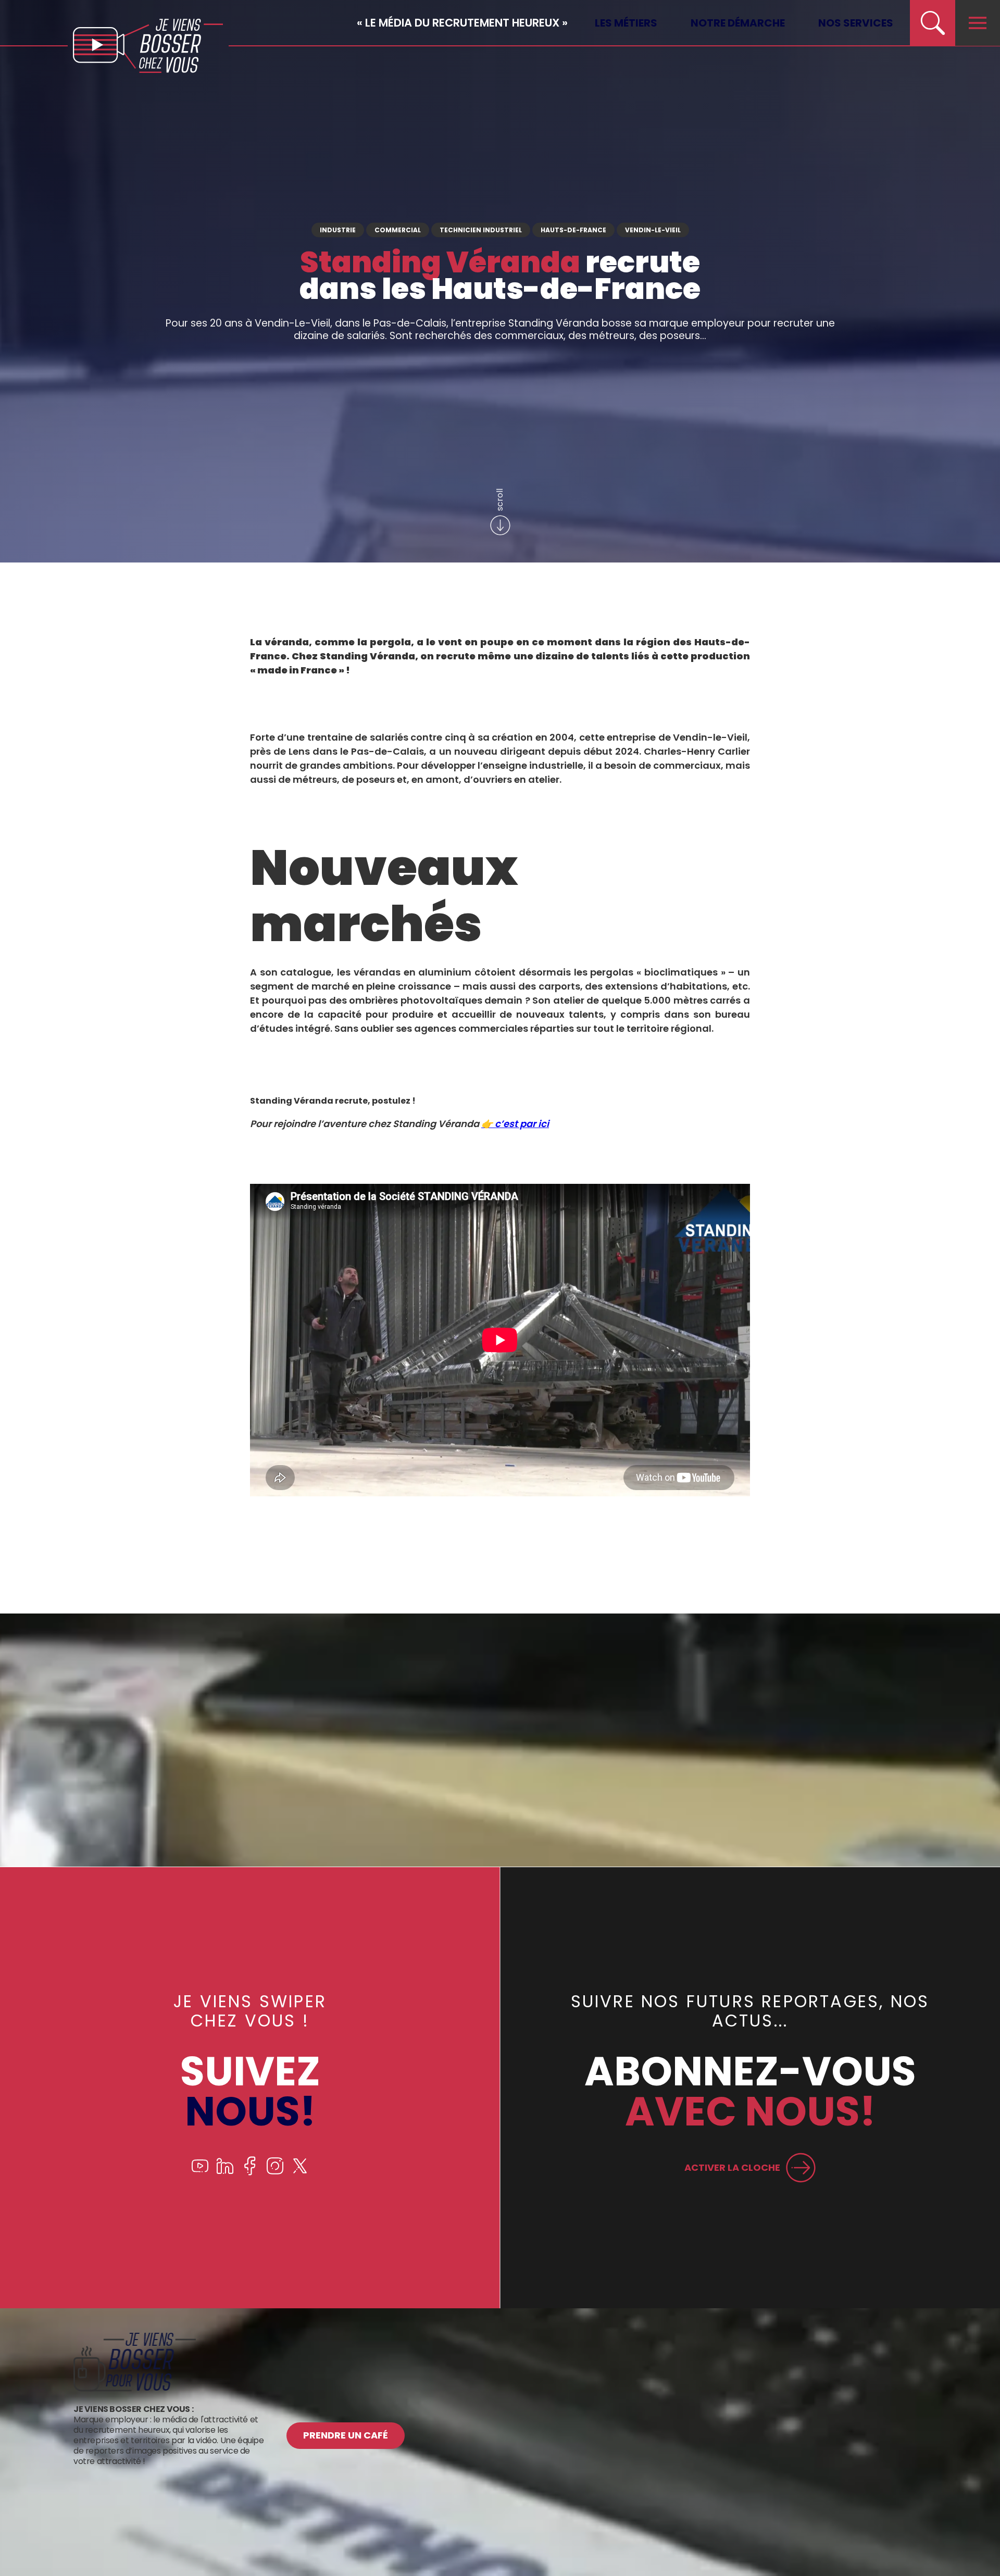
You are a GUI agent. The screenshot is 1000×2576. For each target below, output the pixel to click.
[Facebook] (250, 2173)
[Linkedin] (225, 2173)
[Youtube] (200, 2173)
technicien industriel (481, 230)
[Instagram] (275, 2173)
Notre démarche (738, 23)
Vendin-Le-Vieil (653, 230)
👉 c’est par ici (515, 1124)
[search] (932, 23)
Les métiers (626, 23)
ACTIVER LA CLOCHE (732, 2167)
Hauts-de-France (573, 230)
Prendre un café (346, 2435)
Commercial (398, 230)
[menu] (978, 23)
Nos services (856, 23)
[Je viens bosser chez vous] (148, 46)
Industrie (338, 230)
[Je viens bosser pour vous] (135, 2389)
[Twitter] (300, 2173)
